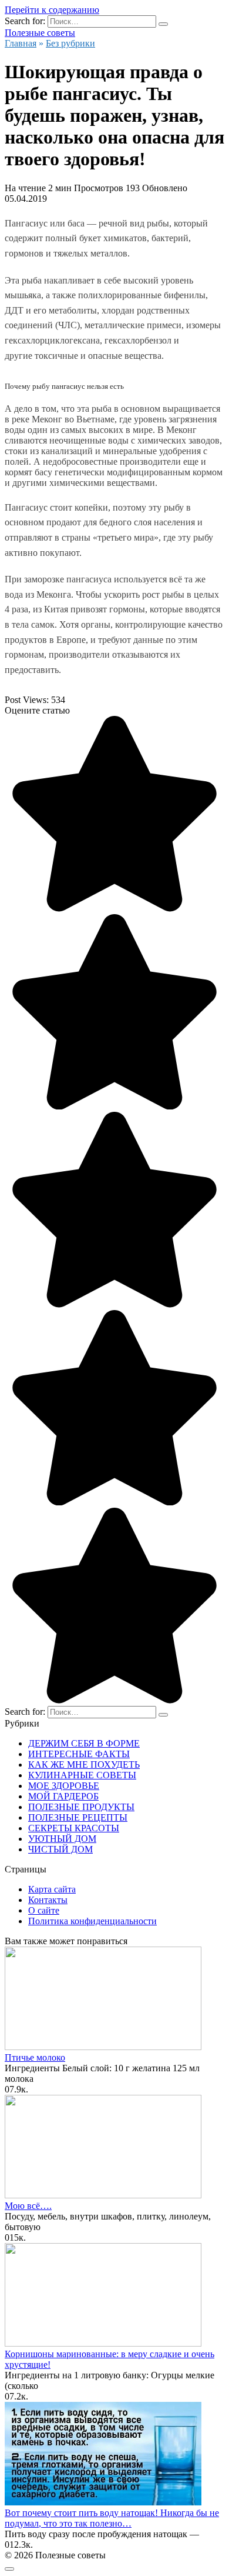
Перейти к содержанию (52, 10)
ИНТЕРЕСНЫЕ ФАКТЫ (79, 1754)
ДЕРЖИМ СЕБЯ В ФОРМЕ (84, 1743)
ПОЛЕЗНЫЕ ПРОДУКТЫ (81, 1807)
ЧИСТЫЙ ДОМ (60, 1849)
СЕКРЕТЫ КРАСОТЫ (74, 1828)
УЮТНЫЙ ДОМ (62, 1839)
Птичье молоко (35, 2057)
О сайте (44, 1910)
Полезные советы (40, 33)
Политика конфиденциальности (92, 1921)
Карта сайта (52, 1889)
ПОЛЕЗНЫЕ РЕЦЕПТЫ (78, 1817)
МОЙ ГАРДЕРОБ (63, 1796)
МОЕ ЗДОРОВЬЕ (64, 1786)
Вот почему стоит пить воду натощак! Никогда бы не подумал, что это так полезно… (112, 2518)
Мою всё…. (28, 2206)
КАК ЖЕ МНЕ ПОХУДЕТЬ (84, 1764)
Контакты (48, 1900)
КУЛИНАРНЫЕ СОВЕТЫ (82, 1775)
